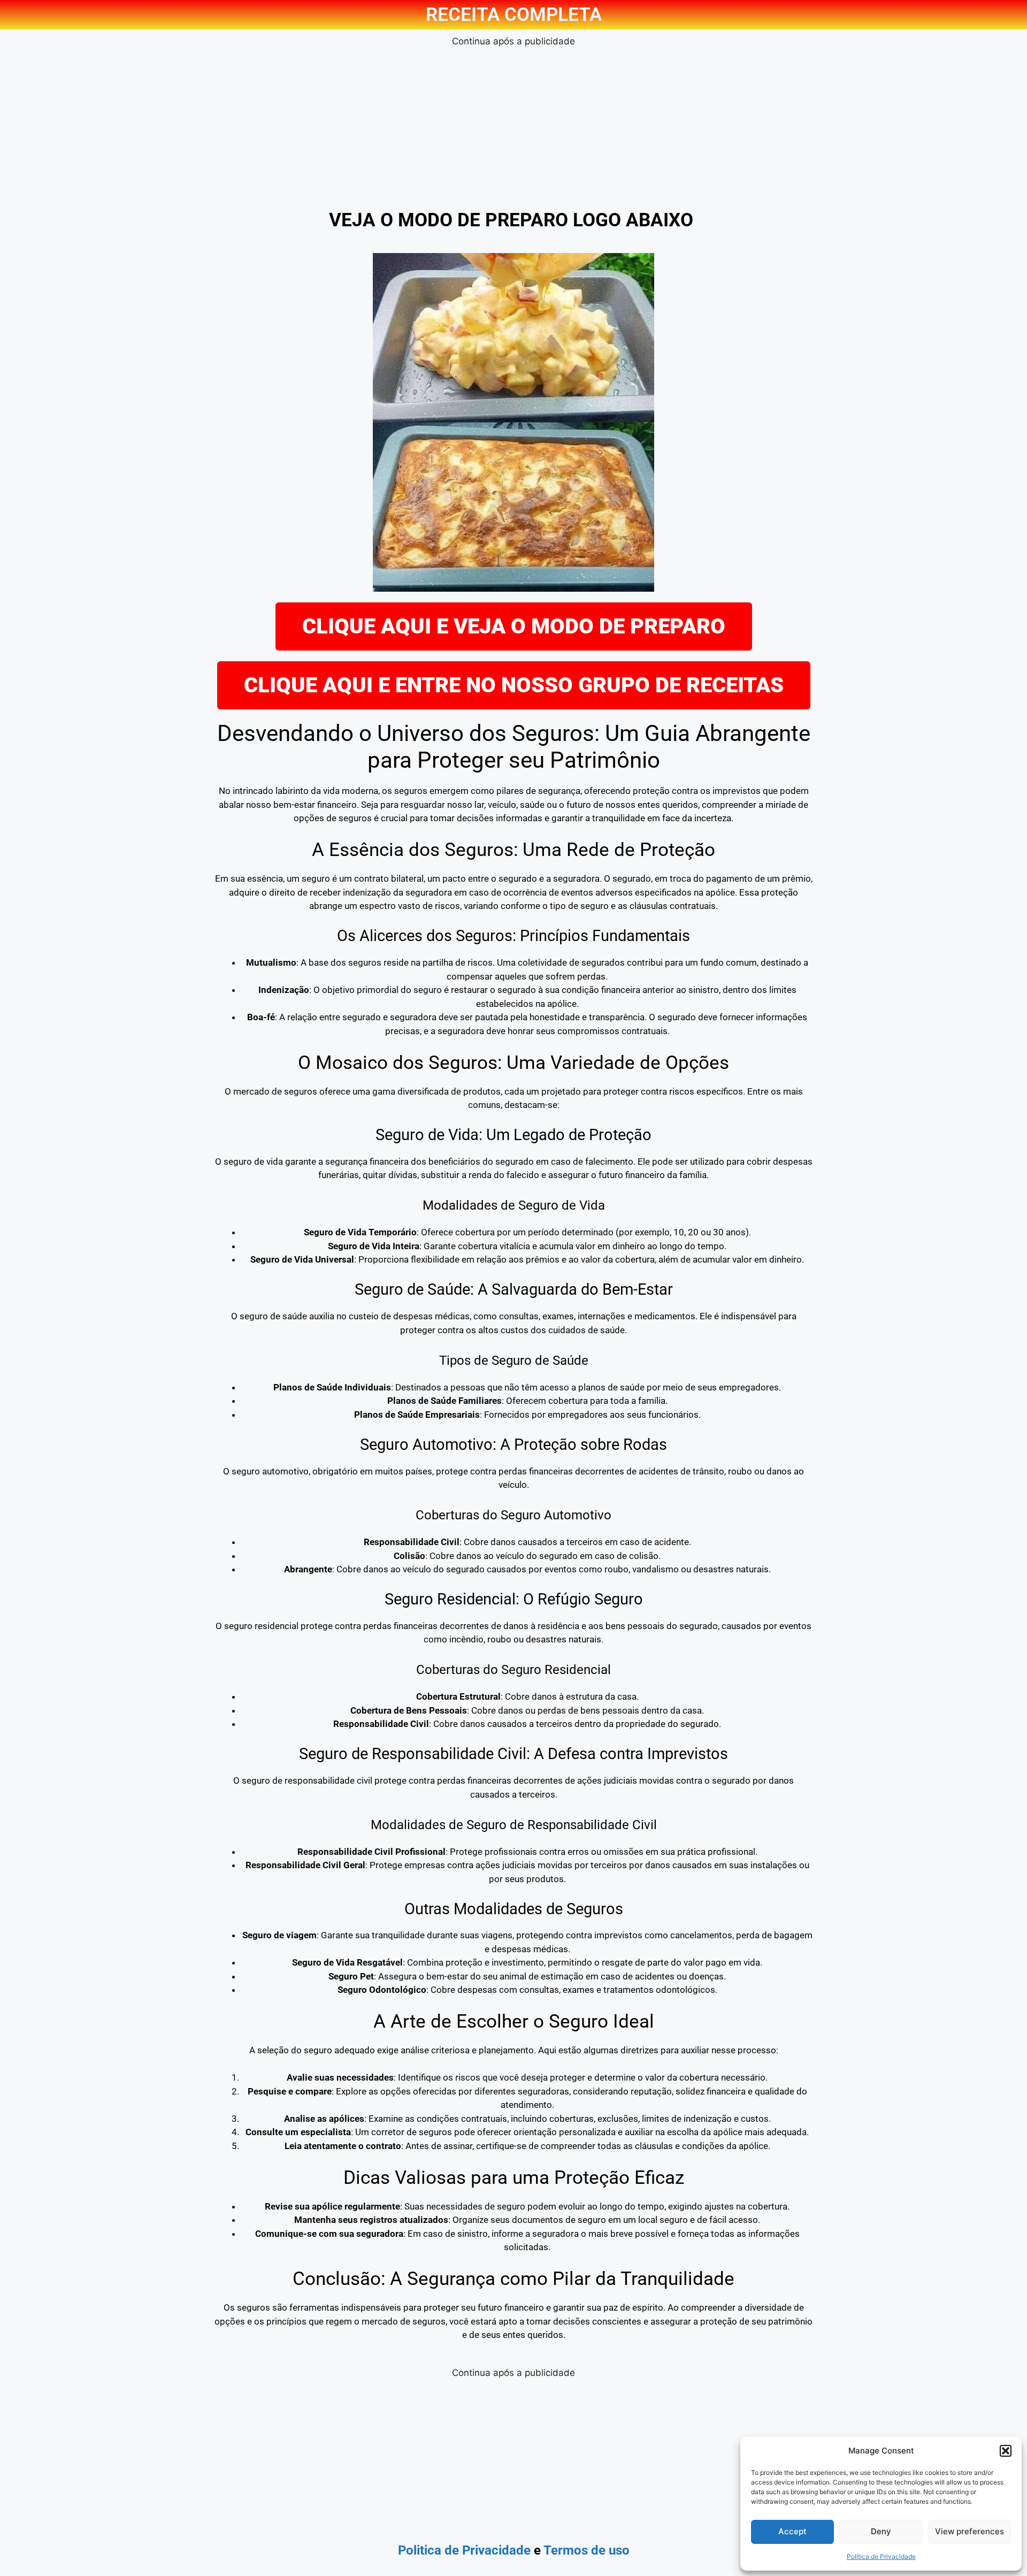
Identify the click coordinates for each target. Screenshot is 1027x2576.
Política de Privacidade (881, 2556)
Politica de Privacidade (464, 2550)
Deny (881, 2531)
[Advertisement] (513, 124)
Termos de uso (587, 2550)
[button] (1006, 2451)
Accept (792, 2531)
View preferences (969, 2531)
